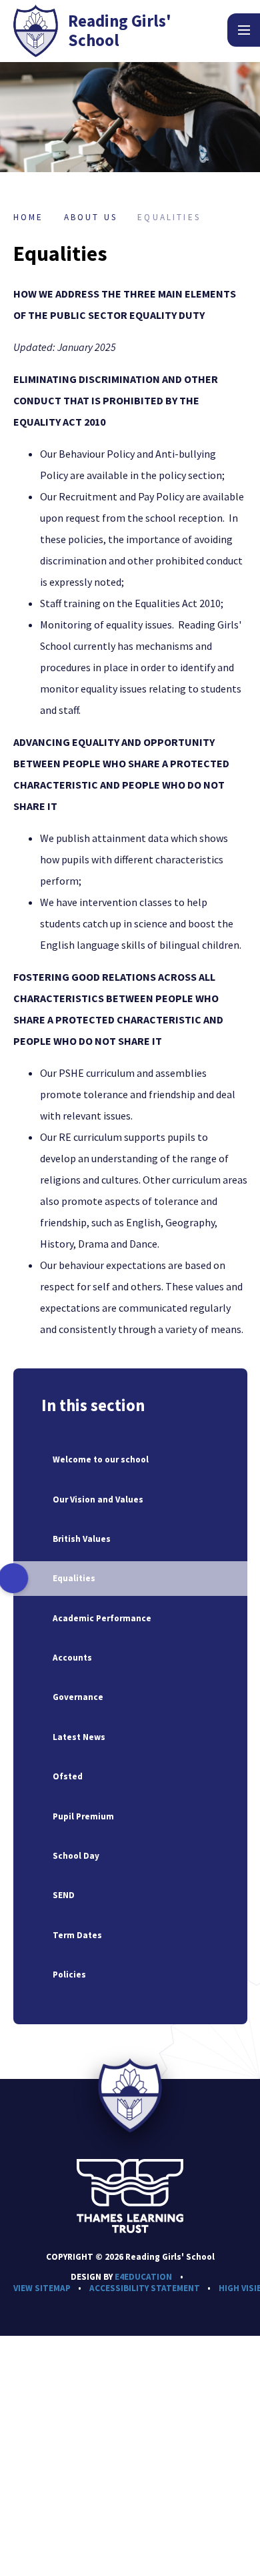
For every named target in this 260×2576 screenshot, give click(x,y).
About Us (91, 217)
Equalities (169, 217)
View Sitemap (42, 2288)
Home (29, 217)
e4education (143, 2277)
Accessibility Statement (145, 2288)
